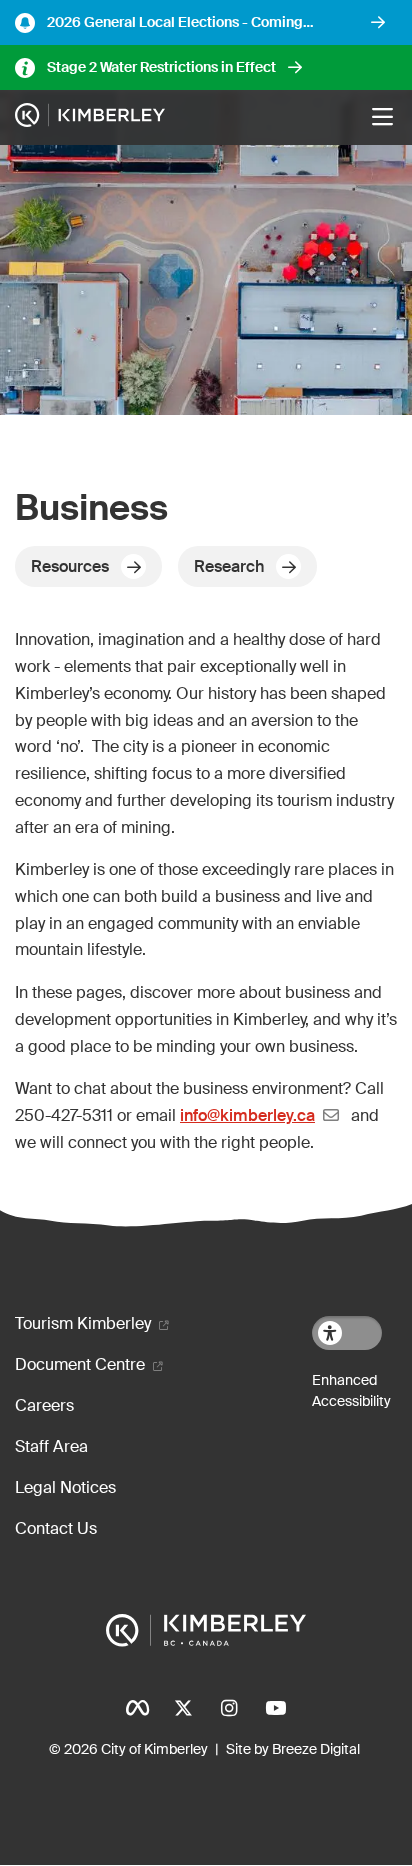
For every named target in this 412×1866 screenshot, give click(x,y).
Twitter (183, 1708)
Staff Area (51, 1446)
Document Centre (80, 1364)
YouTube (275, 1708)
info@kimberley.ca (247, 1115)
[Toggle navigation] (382, 117)
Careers (44, 1405)
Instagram (229, 1708)
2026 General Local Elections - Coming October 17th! (175, 23)
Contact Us (56, 1528)
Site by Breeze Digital (293, 1749)
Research (229, 566)
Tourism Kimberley (83, 1323)
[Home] (90, 118)
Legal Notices (65, 1487)
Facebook (137, 1708)
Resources (70, 566)
